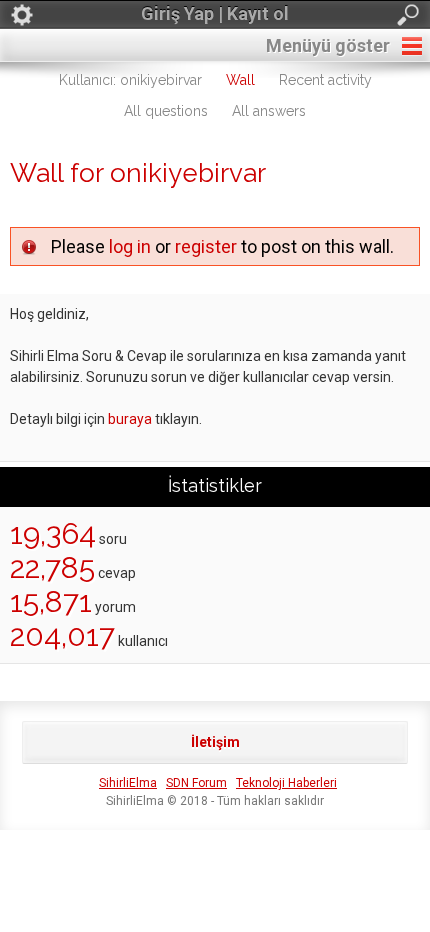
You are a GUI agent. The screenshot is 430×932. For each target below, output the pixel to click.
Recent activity (325, 80)
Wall (240, 80)
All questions (166, 111)
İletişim (215, 742)
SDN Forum (196, 783)
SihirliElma (128, 783)
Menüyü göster (328, 45)
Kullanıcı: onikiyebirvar (130, 80)
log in (130, 246)
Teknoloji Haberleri (286, 783)
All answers (269, 111)
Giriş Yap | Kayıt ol (215, 13)
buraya (130, 419)
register (206, 246)
